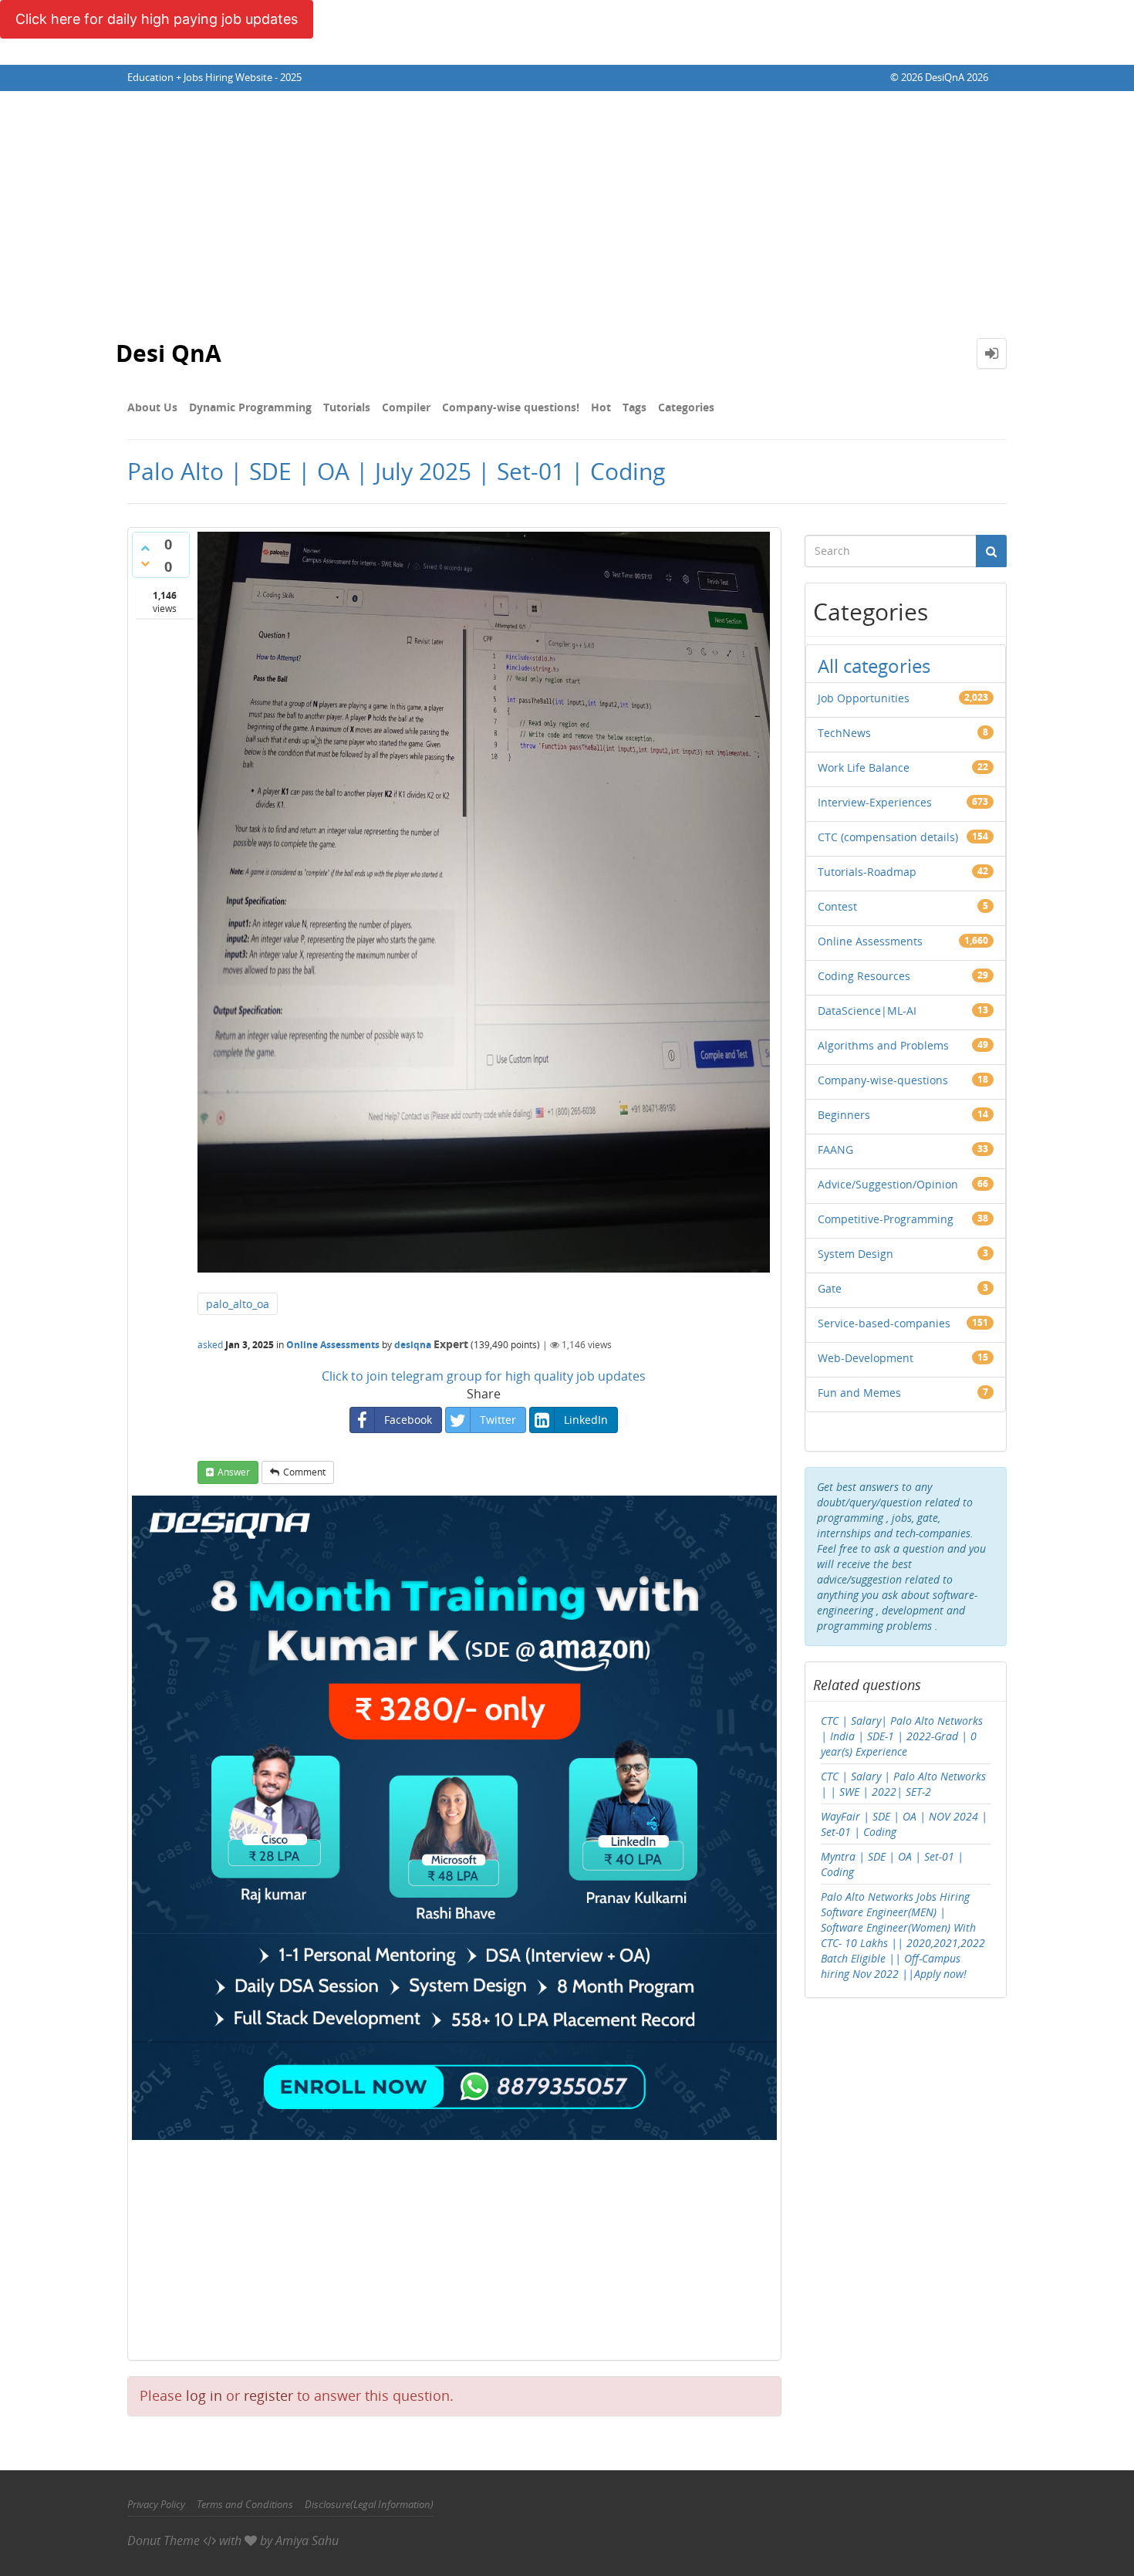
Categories (686, 407)
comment (304, 1472)
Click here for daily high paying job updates (157, 19)
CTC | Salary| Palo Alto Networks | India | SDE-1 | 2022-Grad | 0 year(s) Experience (902, 1736)
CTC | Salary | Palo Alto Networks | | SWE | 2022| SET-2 (903, 1784)
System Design (856, 1254)
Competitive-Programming (886, 1219)
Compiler (406, 407)
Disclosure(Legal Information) (369, 2504)
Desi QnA (169, 353)
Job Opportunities (864, 698)
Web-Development (866, 1358)
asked (210, 1345)
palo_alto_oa (238, 1304)
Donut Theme (164, 2541)
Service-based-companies (884, 1323)
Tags (634, 407)
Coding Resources (864, 976)
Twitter (498, 1420)
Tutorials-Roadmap (867, 872)
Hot (601, 407)
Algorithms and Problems (883, 1045)
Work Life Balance (864, 767)
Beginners (844, 1115)
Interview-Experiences (875, 802)
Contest (837, 906)
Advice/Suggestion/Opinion (888, 1184)
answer (234, 1472)
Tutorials (347, 407)
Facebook (408, 1420)
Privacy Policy (156, 2504)
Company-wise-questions (883, 1080)
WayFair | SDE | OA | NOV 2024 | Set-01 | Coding (904, 1824)
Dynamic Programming (250, 407)
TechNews (844, 733)
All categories (874, 666)
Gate (830, 1288)
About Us (152, 407)
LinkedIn (586, 1420)
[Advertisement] (567, 207)
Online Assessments (333, 1345)
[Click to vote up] (145, 548)
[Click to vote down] (145, 563)
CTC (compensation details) (888, 837)
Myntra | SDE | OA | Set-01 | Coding (892, 1864)
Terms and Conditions (245, 2504)
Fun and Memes (859, 1393)
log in (204, 2395)
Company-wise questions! (511, 407)
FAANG (835, 1149)
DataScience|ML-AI (867, 1011)
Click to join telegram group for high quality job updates (484, 1376)
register (268, 2395)
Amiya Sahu (307, 2541)
